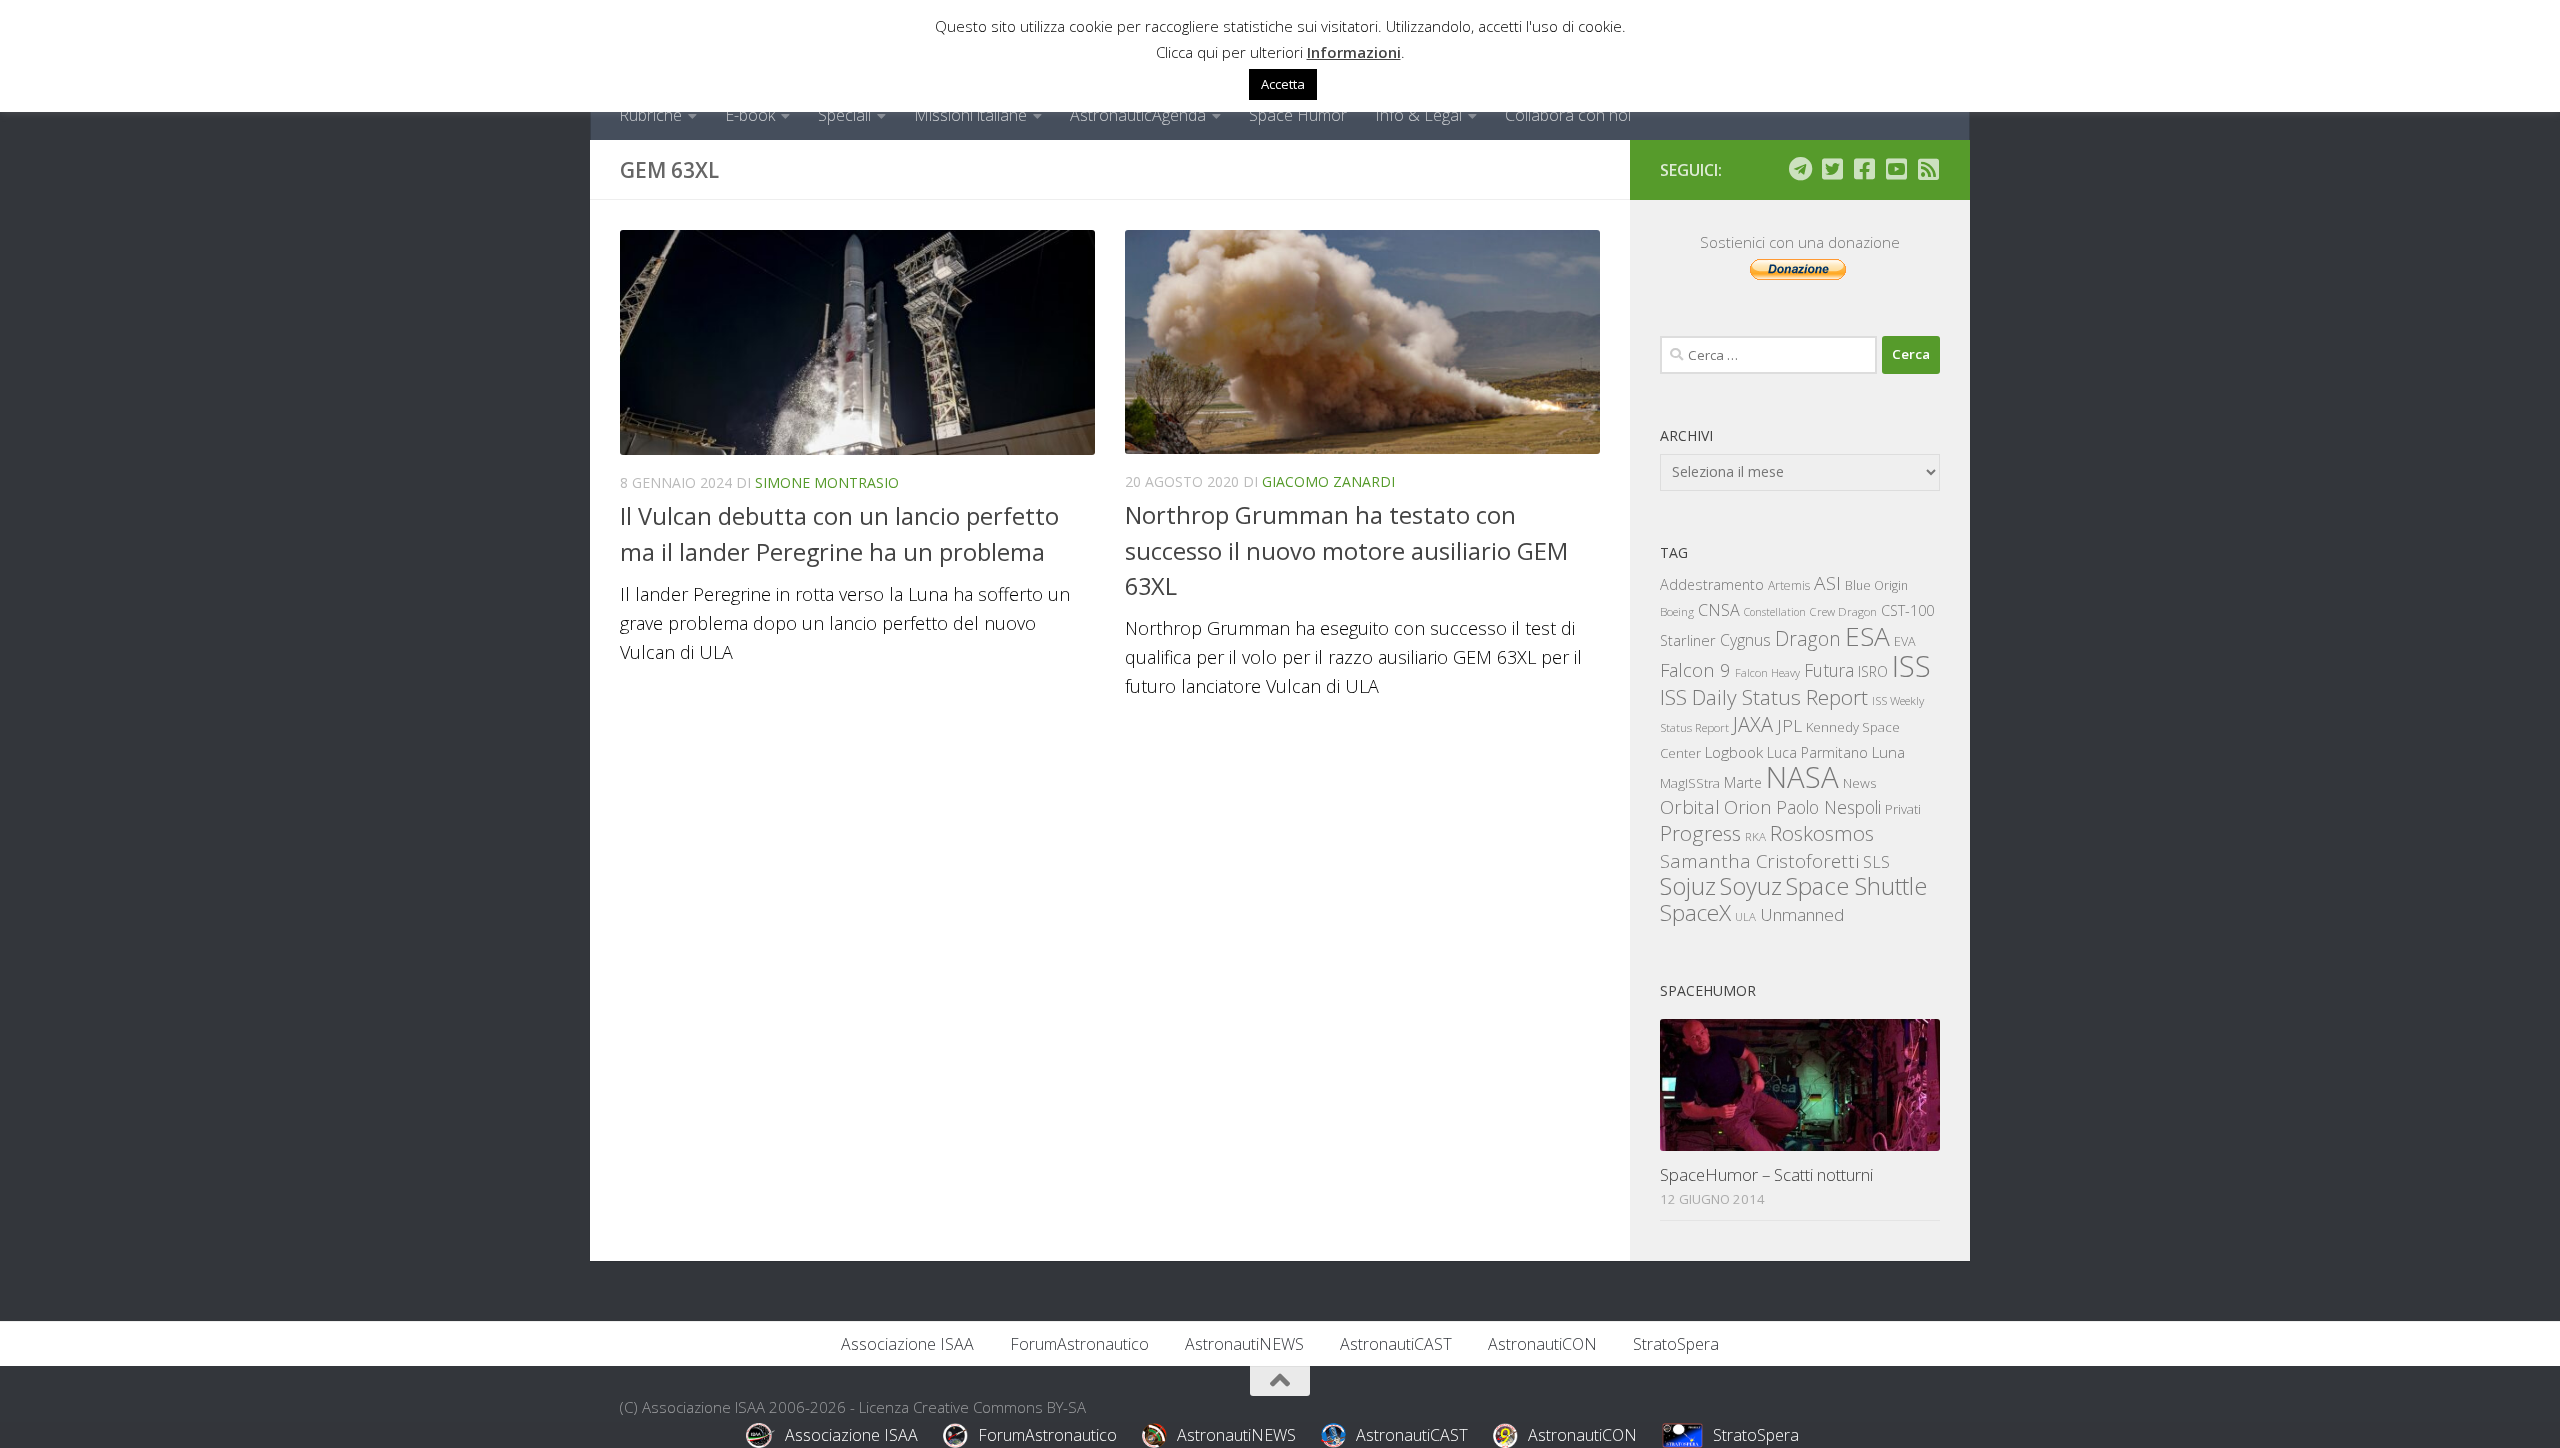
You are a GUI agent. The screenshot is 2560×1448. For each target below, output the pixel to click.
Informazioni (1354, 52)
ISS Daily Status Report (1764, 697)
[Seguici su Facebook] (1864, 169)
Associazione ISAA (907, 1344)
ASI (1827, 583)
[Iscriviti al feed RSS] (1928, 169)
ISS (1911, 665)
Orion (1748, 807)
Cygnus (1745, 640)
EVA (1905, 641)
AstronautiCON (1542, 1344)
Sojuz (1688, 885)
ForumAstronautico (1079, 1344)
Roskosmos (1822, 833)
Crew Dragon (1843, 611)
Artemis (1789, 585)
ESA (1867, 636)
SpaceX (1695, 912)
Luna (1888, 752)
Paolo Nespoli (1828, 807)
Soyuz (1751, 886)
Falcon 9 (1695, 669)
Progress (1700, 833)
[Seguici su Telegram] (1800, 169)
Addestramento (1712, 584)
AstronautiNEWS (1244, 1344)
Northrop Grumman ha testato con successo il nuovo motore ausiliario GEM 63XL (1346, 550)
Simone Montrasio (827, 482)
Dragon (1808, 638)
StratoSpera (1676, 1344)
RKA (1755, 836)
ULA (1745, 916)
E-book (750, 115)
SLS (1876, 862)
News (1860, 782)
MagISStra (1690, 783)
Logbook (1734, 752)
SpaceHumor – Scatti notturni (1766, 1174)
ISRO (1873, 671)
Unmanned (1802, 914)
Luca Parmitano (1817, 752)
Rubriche (650, 115)
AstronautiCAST (1396, 1344)
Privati (1903, 809)
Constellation (1775, 612)
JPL (1789, 725)
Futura (1829, 670)
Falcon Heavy (1767, 672)
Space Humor (1298, 115)
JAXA (1753, 724)
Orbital (1690, 807)
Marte (1743, 782)
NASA (1802, 777)
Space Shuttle (1856, 885)
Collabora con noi (1568, 115)
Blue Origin (1876, 585)
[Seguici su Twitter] (1832, 169)
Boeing (1677, 611)
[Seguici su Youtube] (1896, 169)
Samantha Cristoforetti (1759, 860)
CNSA (1719, 610)
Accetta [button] (1283, 84)
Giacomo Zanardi (1328, 481)
